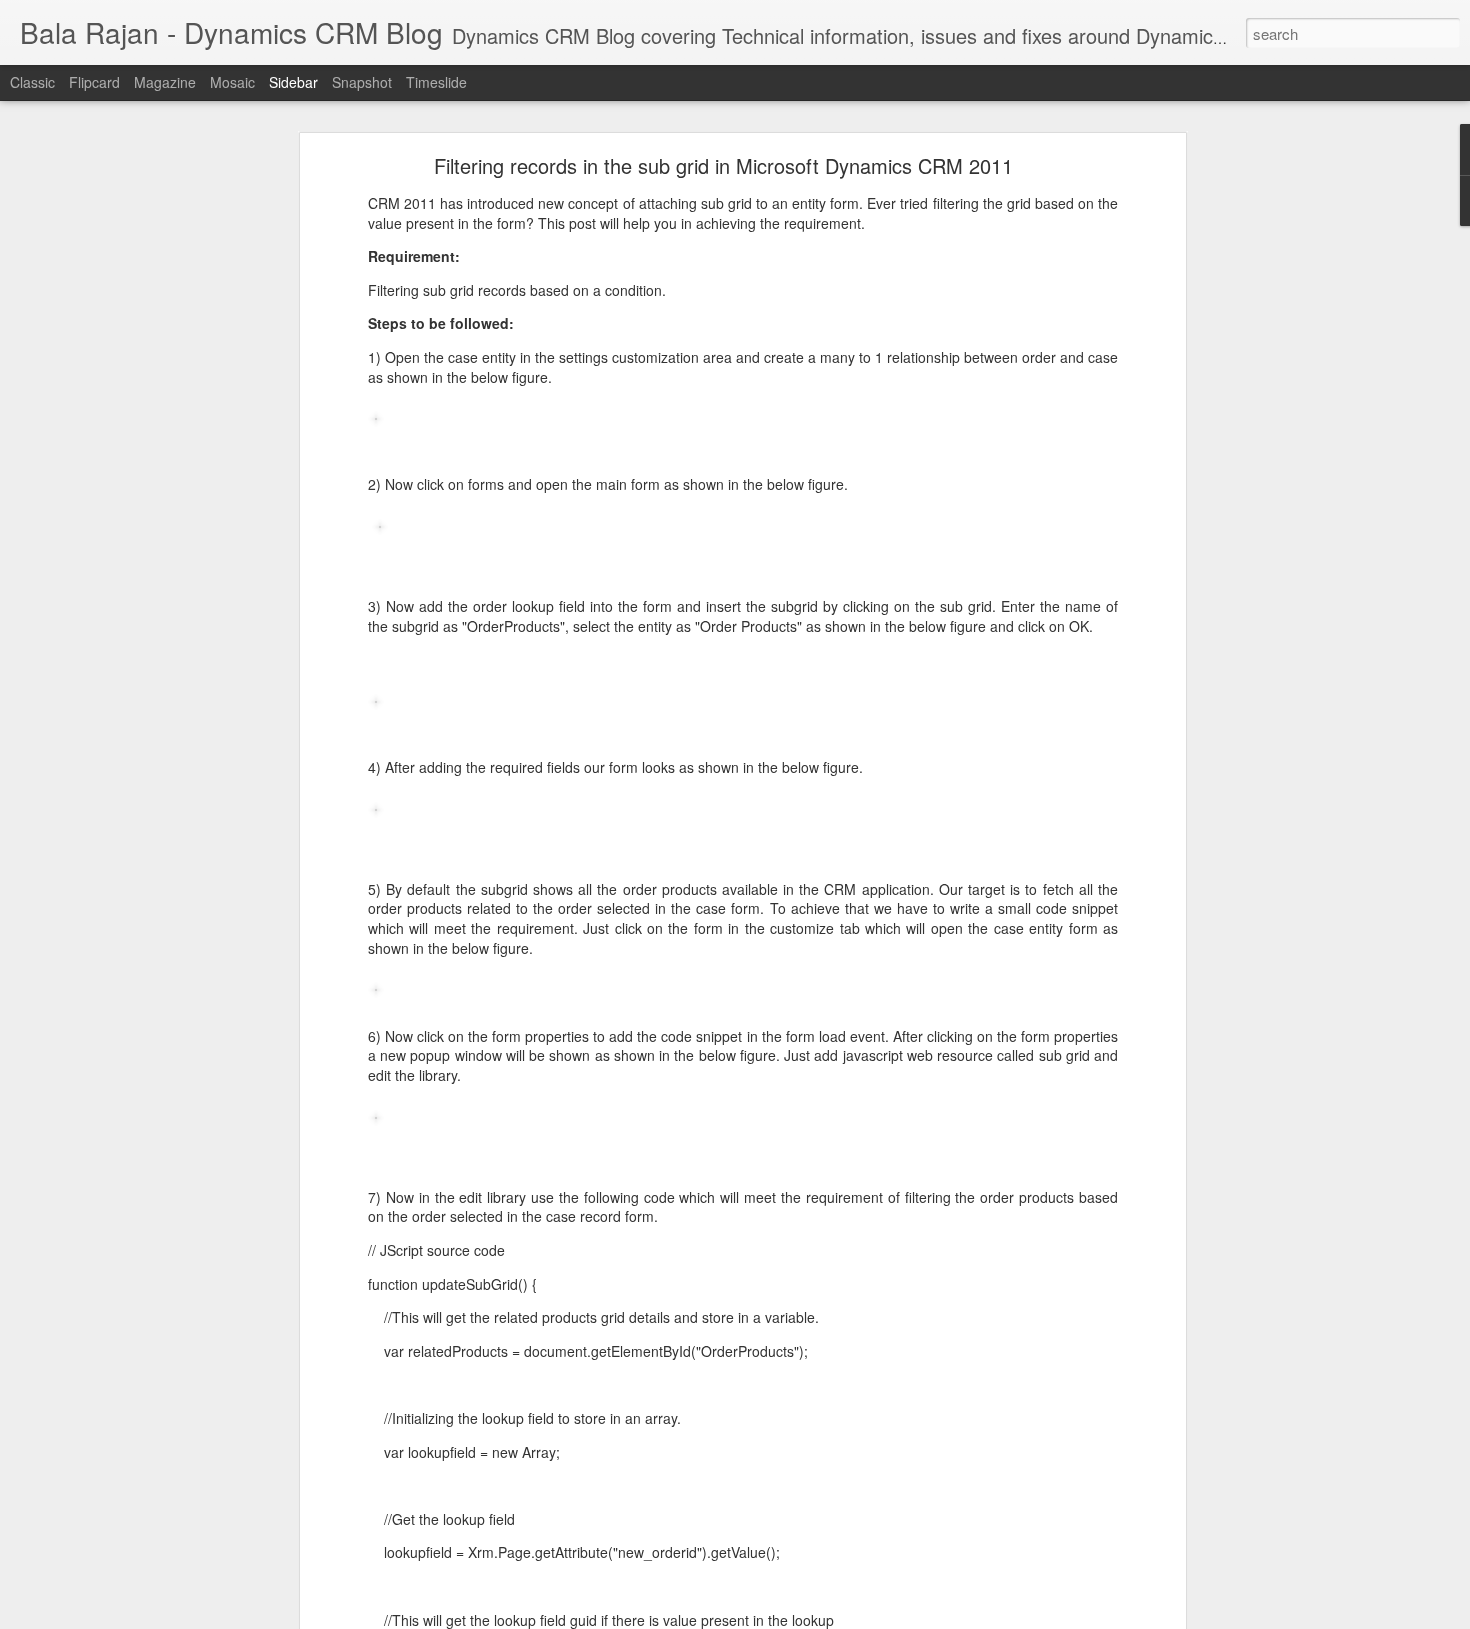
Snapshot (362, 82)
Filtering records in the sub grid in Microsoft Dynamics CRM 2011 (723, 165)
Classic (32, 82)
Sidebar (293, 82)
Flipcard (94, 82)
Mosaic (232, 82)
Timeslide (436, 82)
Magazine (165, 82)
